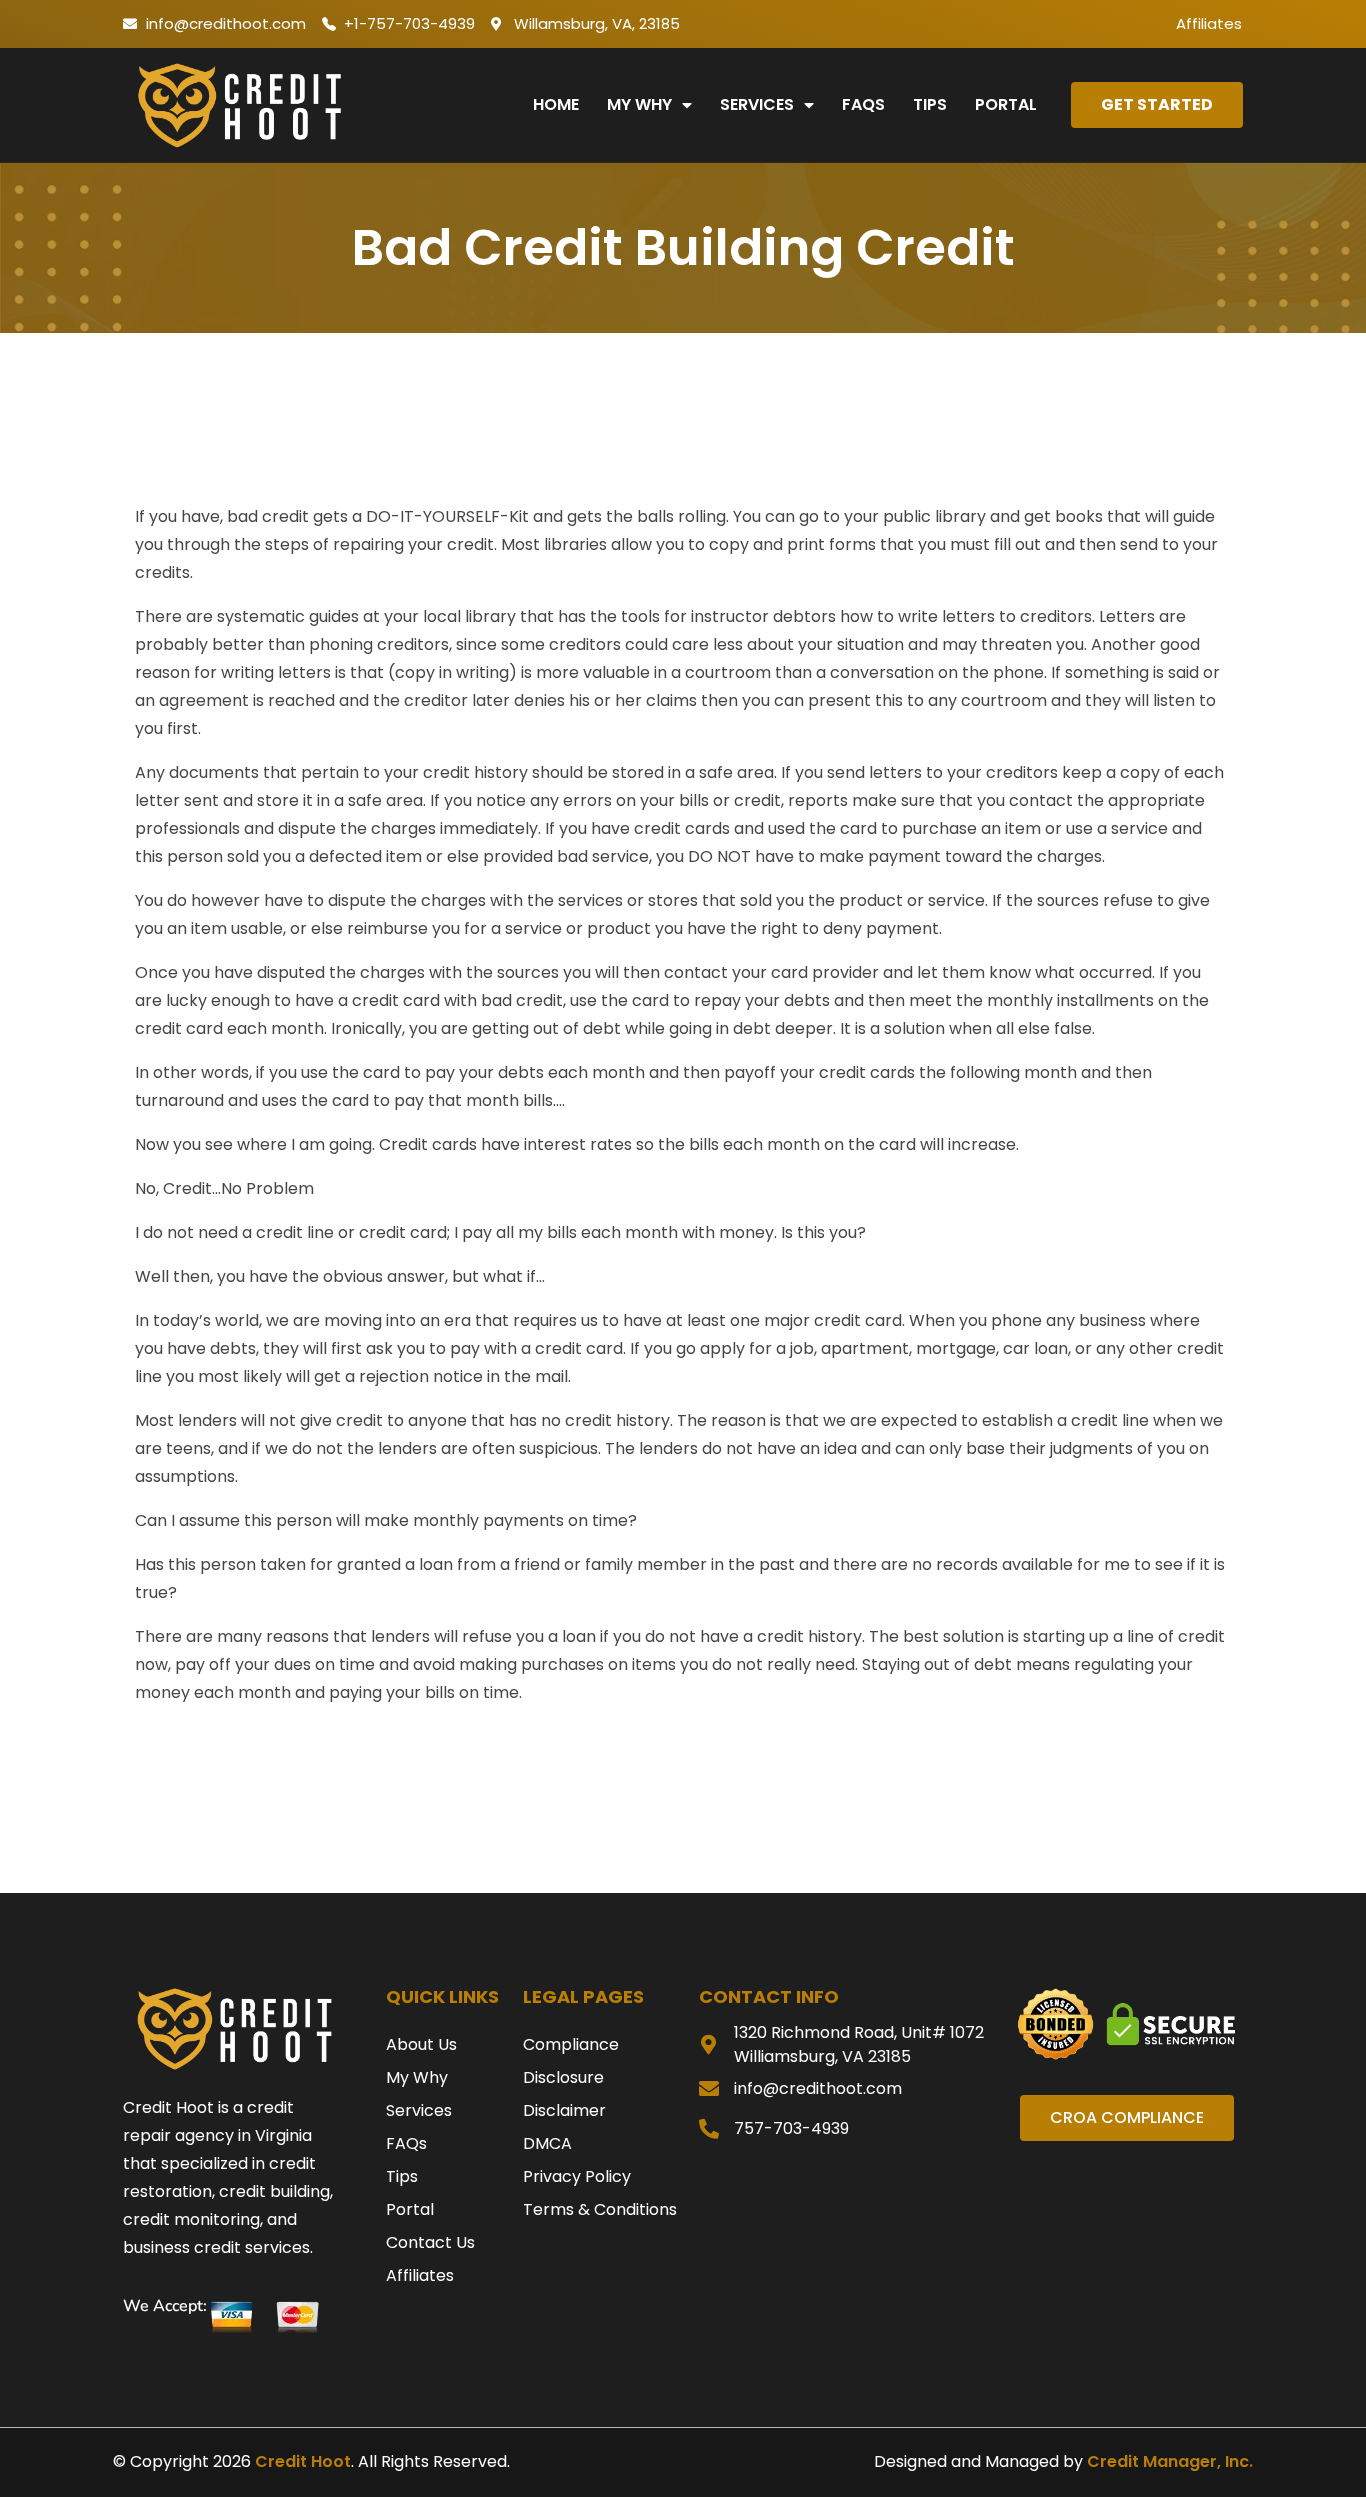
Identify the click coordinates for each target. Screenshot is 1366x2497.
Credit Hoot (303, 2461)
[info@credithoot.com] (709, 2089)
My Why (639, 104)
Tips (930, 104)
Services (757, 104)
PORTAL (1006, 104)
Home (556, 104)
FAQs (863, 104)
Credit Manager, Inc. (1170, 2461)
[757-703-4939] (709, 2129)
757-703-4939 (791, 2128)
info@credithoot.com (818, 2088)
